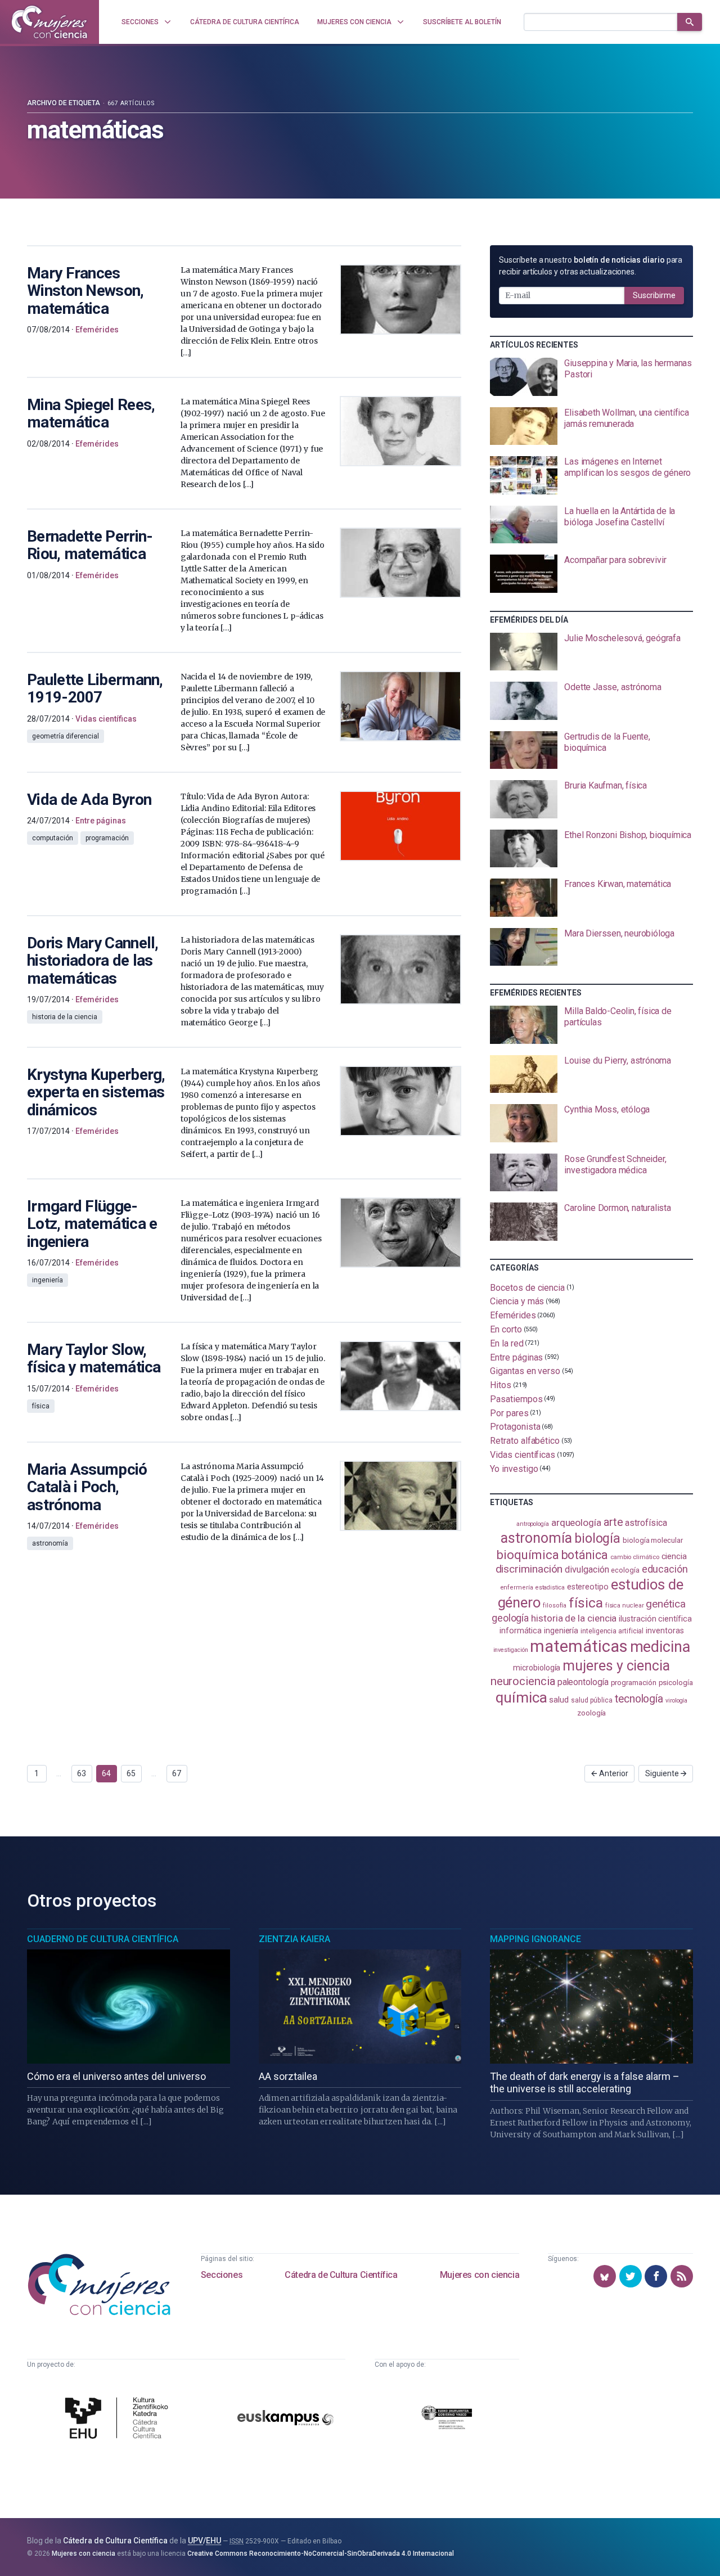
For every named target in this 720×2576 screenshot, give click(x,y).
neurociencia (523, 1681)
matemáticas (579, 1646)
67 (177, 1773)
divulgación (587, 1570)
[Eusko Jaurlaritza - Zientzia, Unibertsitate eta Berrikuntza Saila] (447, 2419)
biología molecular (653, 1540)
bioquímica (527, 1555)
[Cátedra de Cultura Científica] (119, 2419)
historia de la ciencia (574, 1618)
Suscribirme (654, 295)
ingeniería (561, 1631)
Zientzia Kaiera (294, 1939)
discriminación (529, 1569)
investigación (511, 1650)
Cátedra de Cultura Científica (341, 2275)
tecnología (639, 1699)
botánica (585, 1555)
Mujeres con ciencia (480, 2275)
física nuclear (625, 1606)
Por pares (509, 1413)
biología (597, 1538)
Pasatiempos (516, 1399)
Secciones (222, 2275)
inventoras (665, 1631)
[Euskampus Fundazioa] (285, 2420)
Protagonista (515, 1427)
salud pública (592, 1700)
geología (510, 1618)
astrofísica (646, 1523)
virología (676, 1701)
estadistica (550, 1588)
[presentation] (591, 377)
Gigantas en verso (525, 1371)
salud (559, 1700)
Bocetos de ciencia (527, 1287)
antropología (533, 1524)
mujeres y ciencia (616, 1666)
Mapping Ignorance (535, 1939)
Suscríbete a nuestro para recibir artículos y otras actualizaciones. (591, 266)
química (521, 1697)
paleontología (583, 1682)
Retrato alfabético (525, 1441)
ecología (625, 1570)
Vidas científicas (523, 1455)
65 (131, 1773)
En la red (507, 1343)
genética (665, 1604)
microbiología (537, 1668)
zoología (591, 1713)
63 (82, 1773)
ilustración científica (655, 1619)
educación (665, 1569)
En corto (506, 1329)
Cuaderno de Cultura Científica (103, 1939)
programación (634, 1683)
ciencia (674, 1556)
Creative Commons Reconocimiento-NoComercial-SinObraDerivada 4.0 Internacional (321, 2554)
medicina (660, 1647)
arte (613, 1522)
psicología (676, 1683)
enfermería (517, 1588)
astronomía (536, 1538)
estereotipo (588, 1587)
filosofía (555, 1606)
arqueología (576, 1523)
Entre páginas (516, 1357)
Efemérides (513, 1315)
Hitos (501, 1385)
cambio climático (635, 1557)
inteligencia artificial (612, 1631)
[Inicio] (49, 22)
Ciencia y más (517, 1301)
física (586, 1603)
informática (521, 1631)
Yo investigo (514, 1468)
